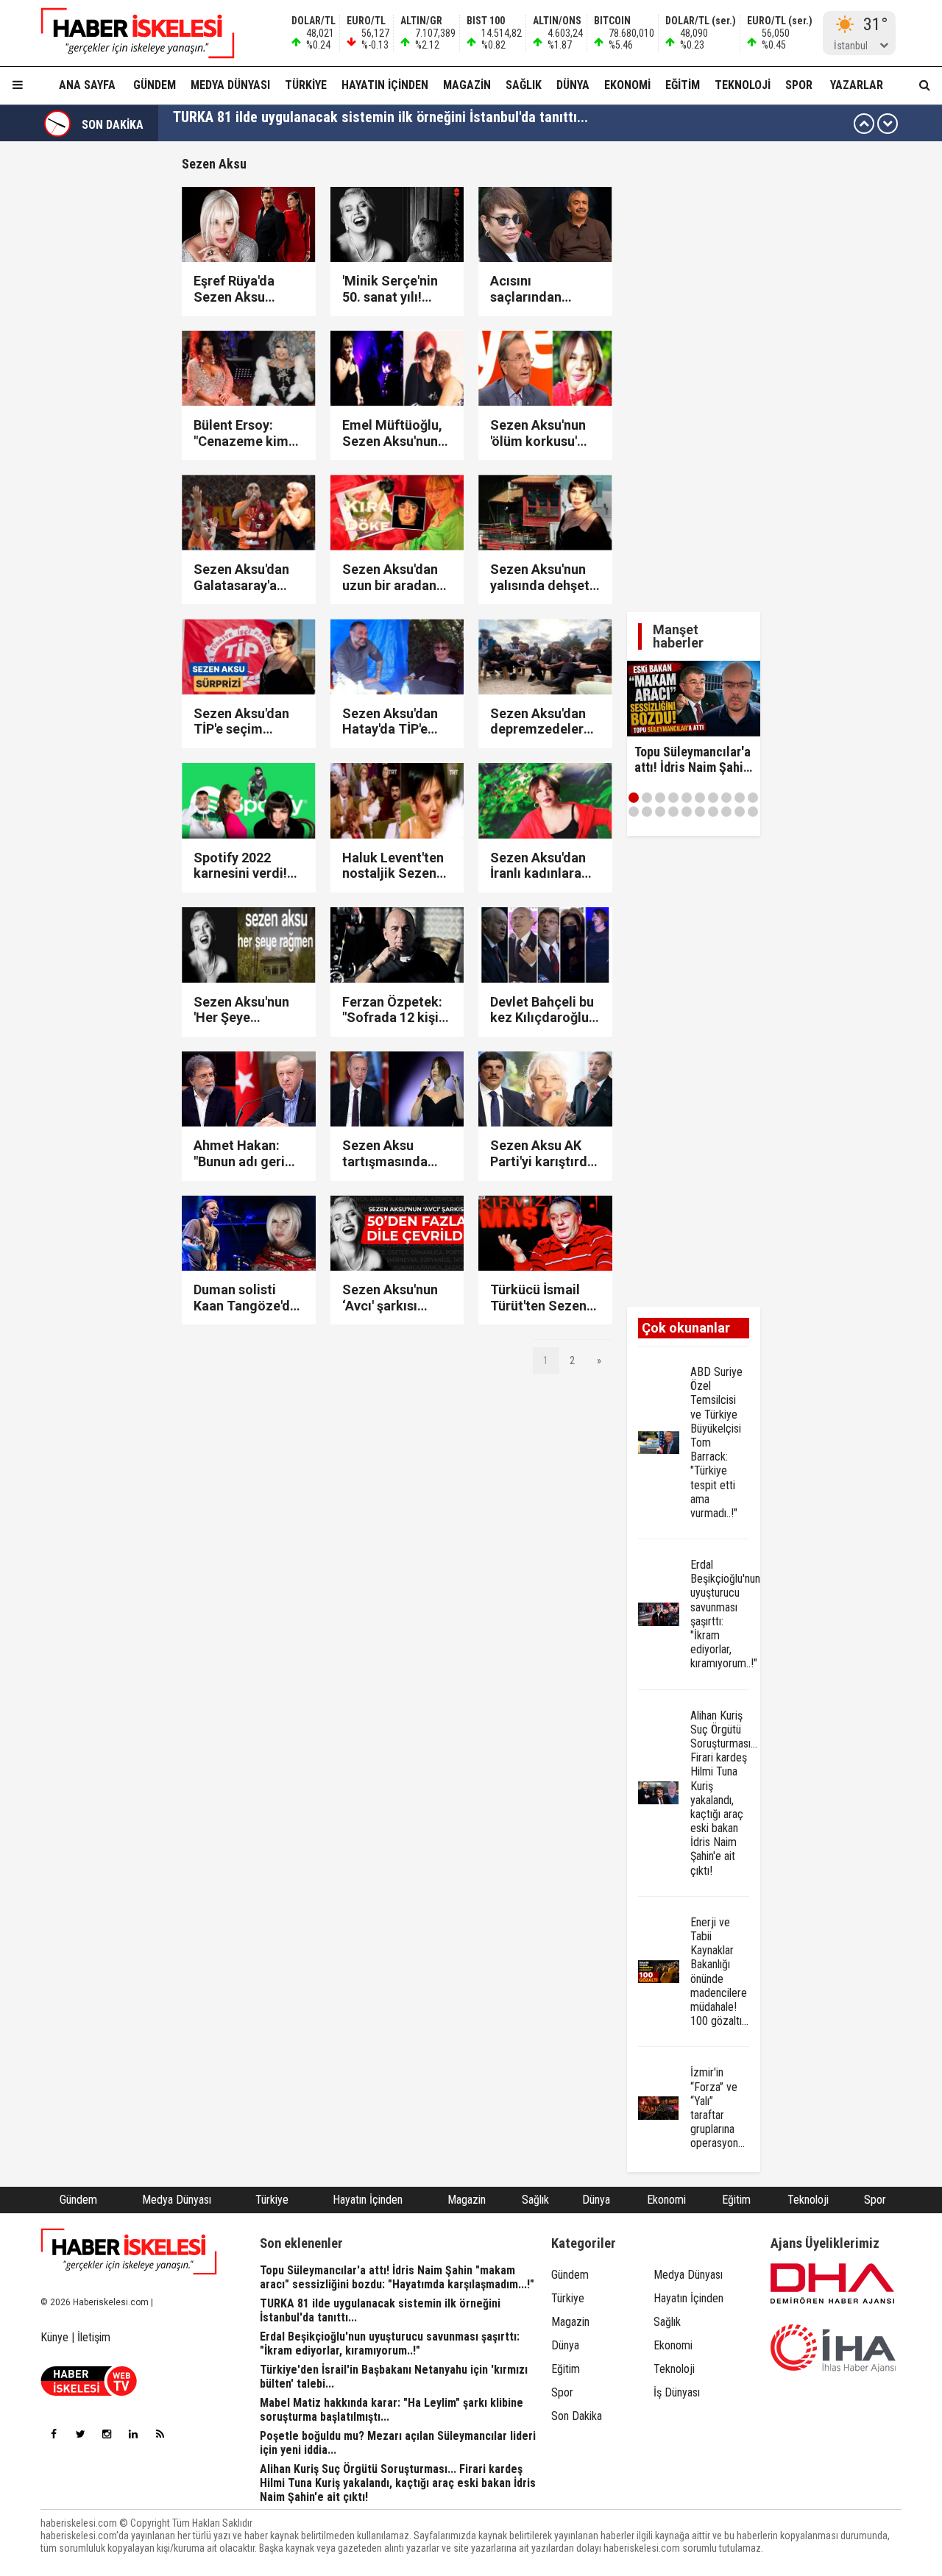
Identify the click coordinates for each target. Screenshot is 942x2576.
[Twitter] (80, 2434)
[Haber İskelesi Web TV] (89, 2392)
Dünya (573, 85)
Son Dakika (577, 2416)
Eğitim (683, 85)
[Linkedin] (133, 2434)
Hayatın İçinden (385, 85)
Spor (799, 85)
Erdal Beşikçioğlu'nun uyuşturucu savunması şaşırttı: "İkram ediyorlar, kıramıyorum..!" (433, 124)
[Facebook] (54, 2434)
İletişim (94, 2337)
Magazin (467, 85)
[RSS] (160, 2434)
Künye (54, 2337)
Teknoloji (743, 85)
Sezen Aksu (214, 164)
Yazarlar (857, 85)
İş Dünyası (677, 2392)
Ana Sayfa (87, 85)
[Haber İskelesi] (129, 2252)
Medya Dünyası (230, 85)
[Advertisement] (694, 377)
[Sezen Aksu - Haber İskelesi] (129, 33)
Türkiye (306, 85)
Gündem (155, 85)
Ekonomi (627, 85)
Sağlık (524, 85)
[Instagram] (107, 2434)
